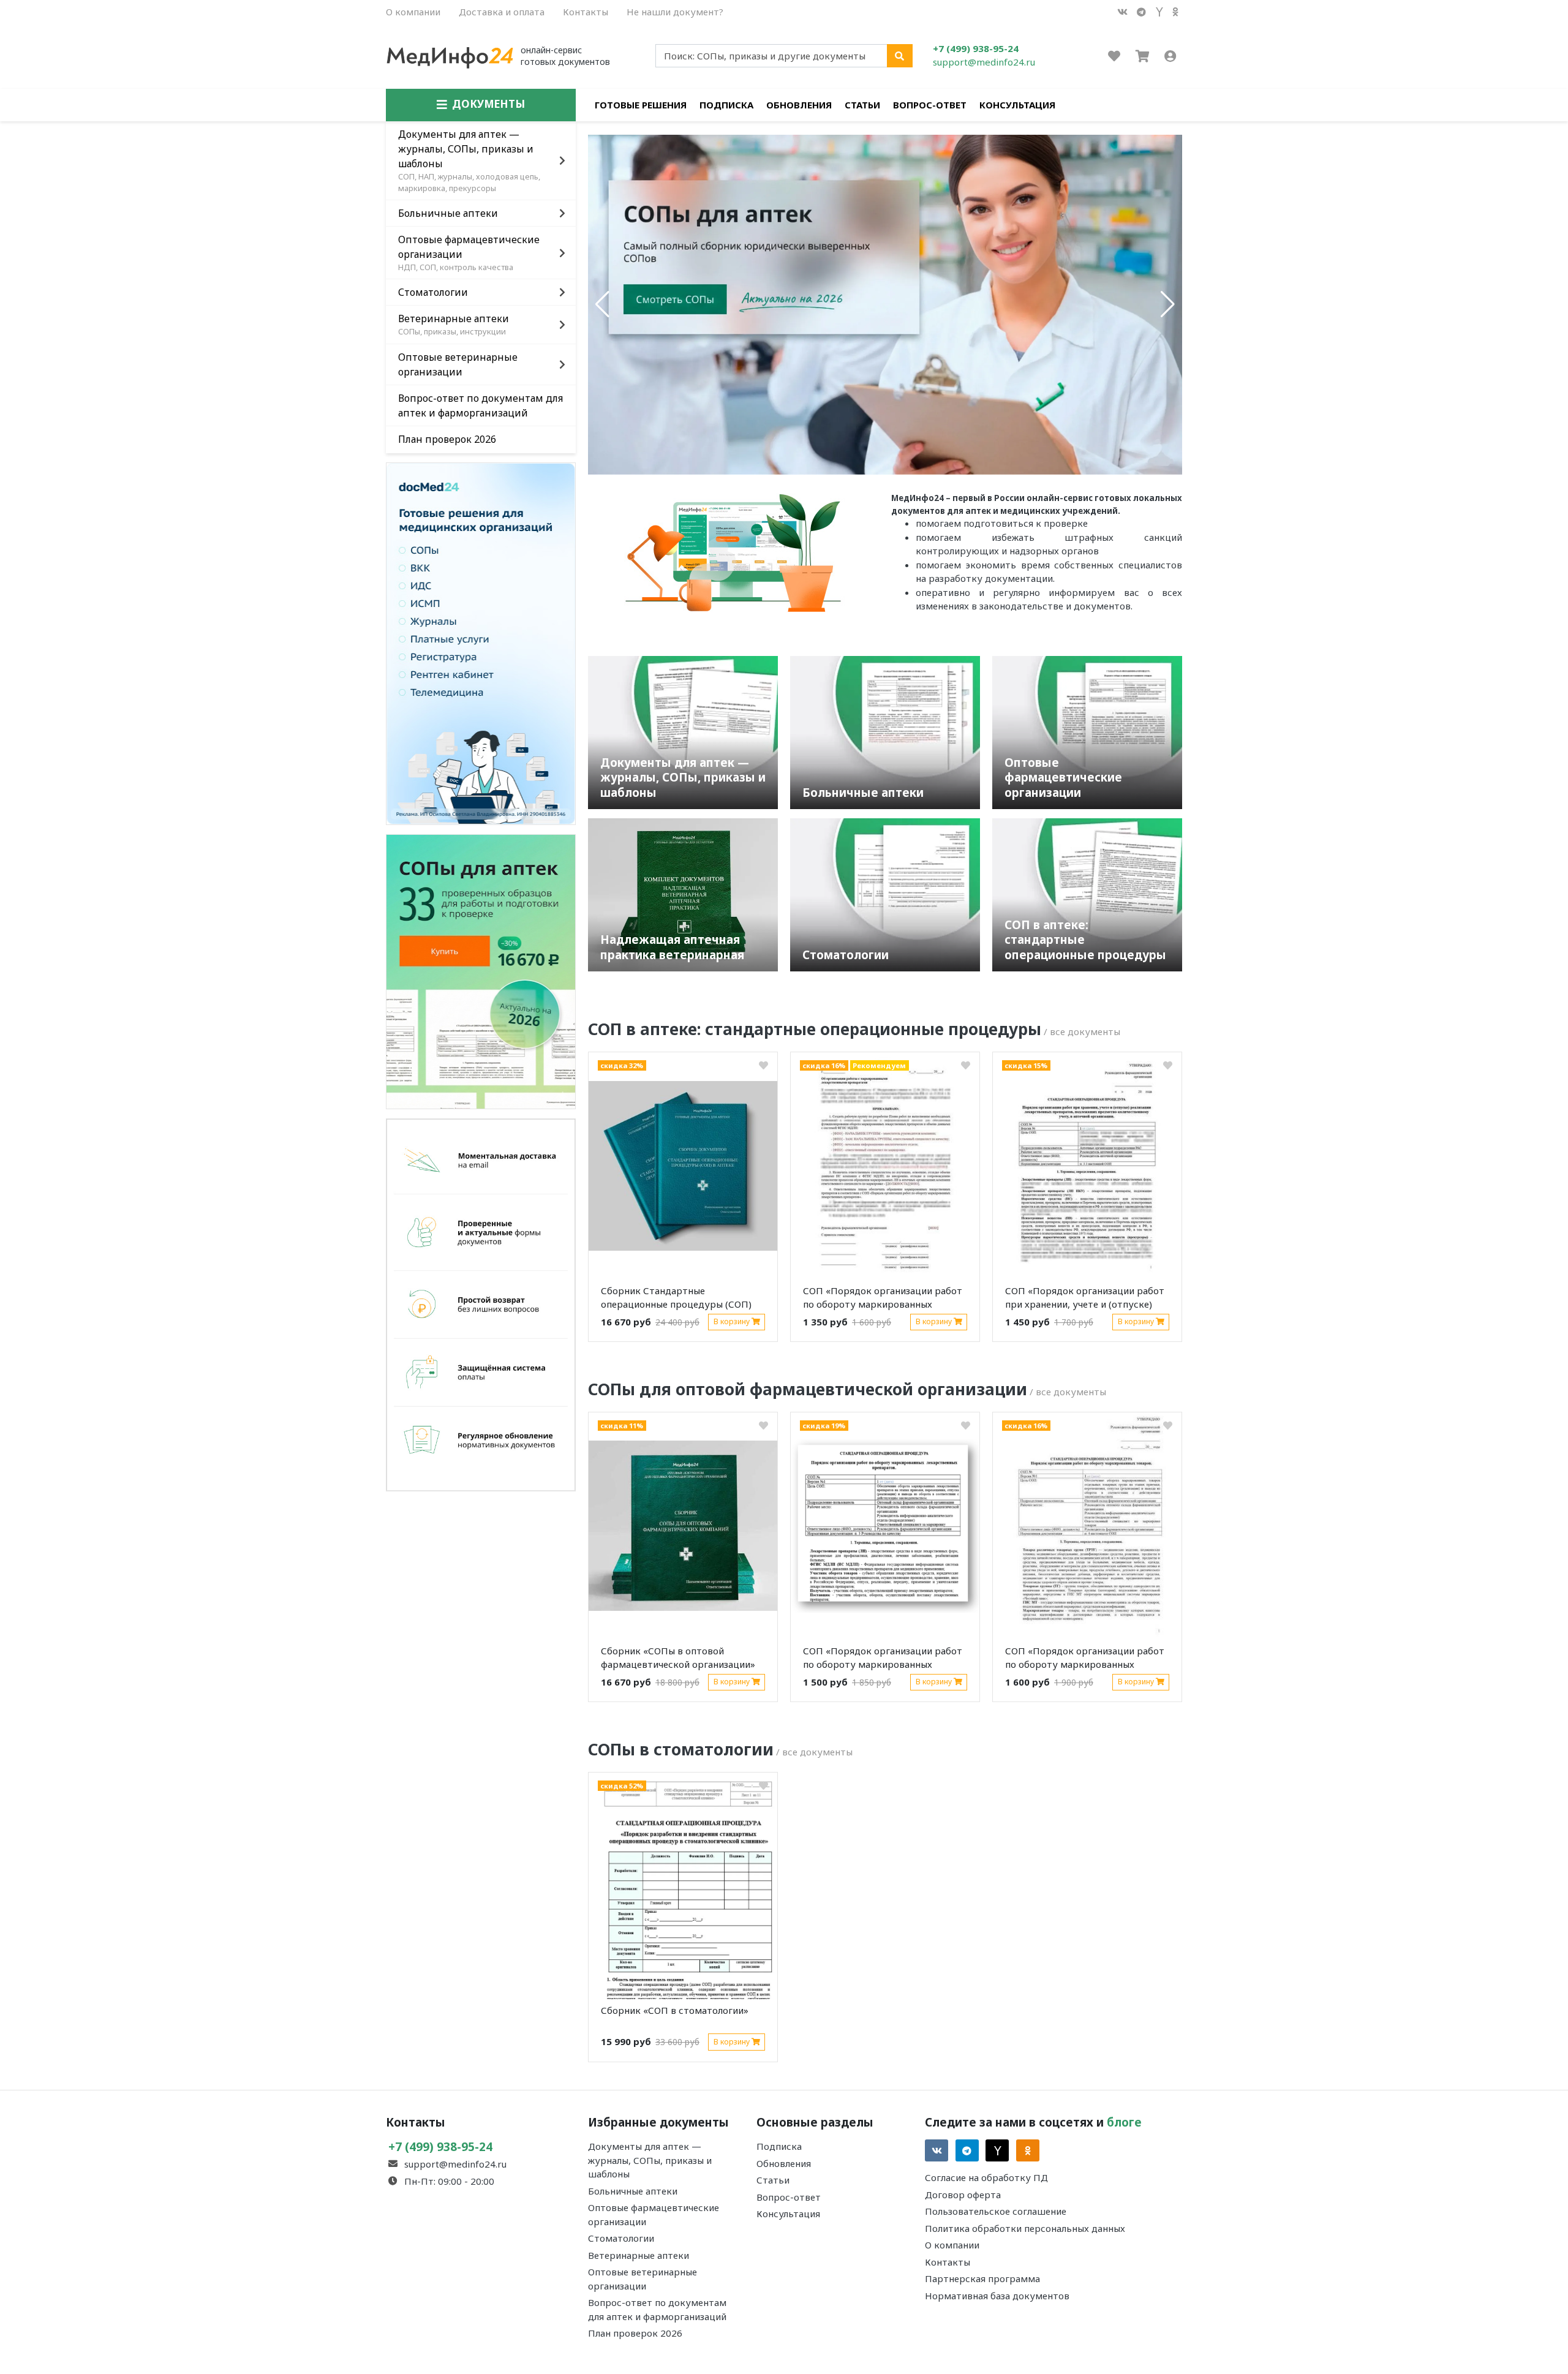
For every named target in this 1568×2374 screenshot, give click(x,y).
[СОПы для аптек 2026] (481, 970)
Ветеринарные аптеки (639, 2255)
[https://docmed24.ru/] (481, 642)
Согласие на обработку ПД (986, 2177)
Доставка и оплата (502, 12)
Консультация (1017, 105)
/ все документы (1082, 1031)
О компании (413, 12)
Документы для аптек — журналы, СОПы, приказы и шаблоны (650, 2160)
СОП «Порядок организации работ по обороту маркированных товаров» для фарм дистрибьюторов (1085, 1660)
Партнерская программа (982, 2278)
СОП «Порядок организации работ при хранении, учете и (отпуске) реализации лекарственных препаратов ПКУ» (1085, 1300)
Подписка (726, 105)
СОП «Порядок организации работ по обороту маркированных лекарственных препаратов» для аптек (883, 1300)
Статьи (862, 105)
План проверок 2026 (635, 2333)
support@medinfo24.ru (984, 62)
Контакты (586, 12)
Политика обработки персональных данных (1025, 2228)
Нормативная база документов (997, 2296)
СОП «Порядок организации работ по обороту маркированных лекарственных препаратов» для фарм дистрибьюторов (883, 1660)
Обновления (799, 105)
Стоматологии (621, 2238)
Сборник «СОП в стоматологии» (675, 2010)
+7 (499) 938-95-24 (976, 48)
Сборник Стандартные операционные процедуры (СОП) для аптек (676, 1300)
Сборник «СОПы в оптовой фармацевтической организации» (678, 1658)
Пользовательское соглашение (996, 2211)
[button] (602, 304)
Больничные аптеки (633, 2191)
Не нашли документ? (675, 12)
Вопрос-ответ (930, 105)
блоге (1124, 2122)
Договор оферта (963, 2195)
